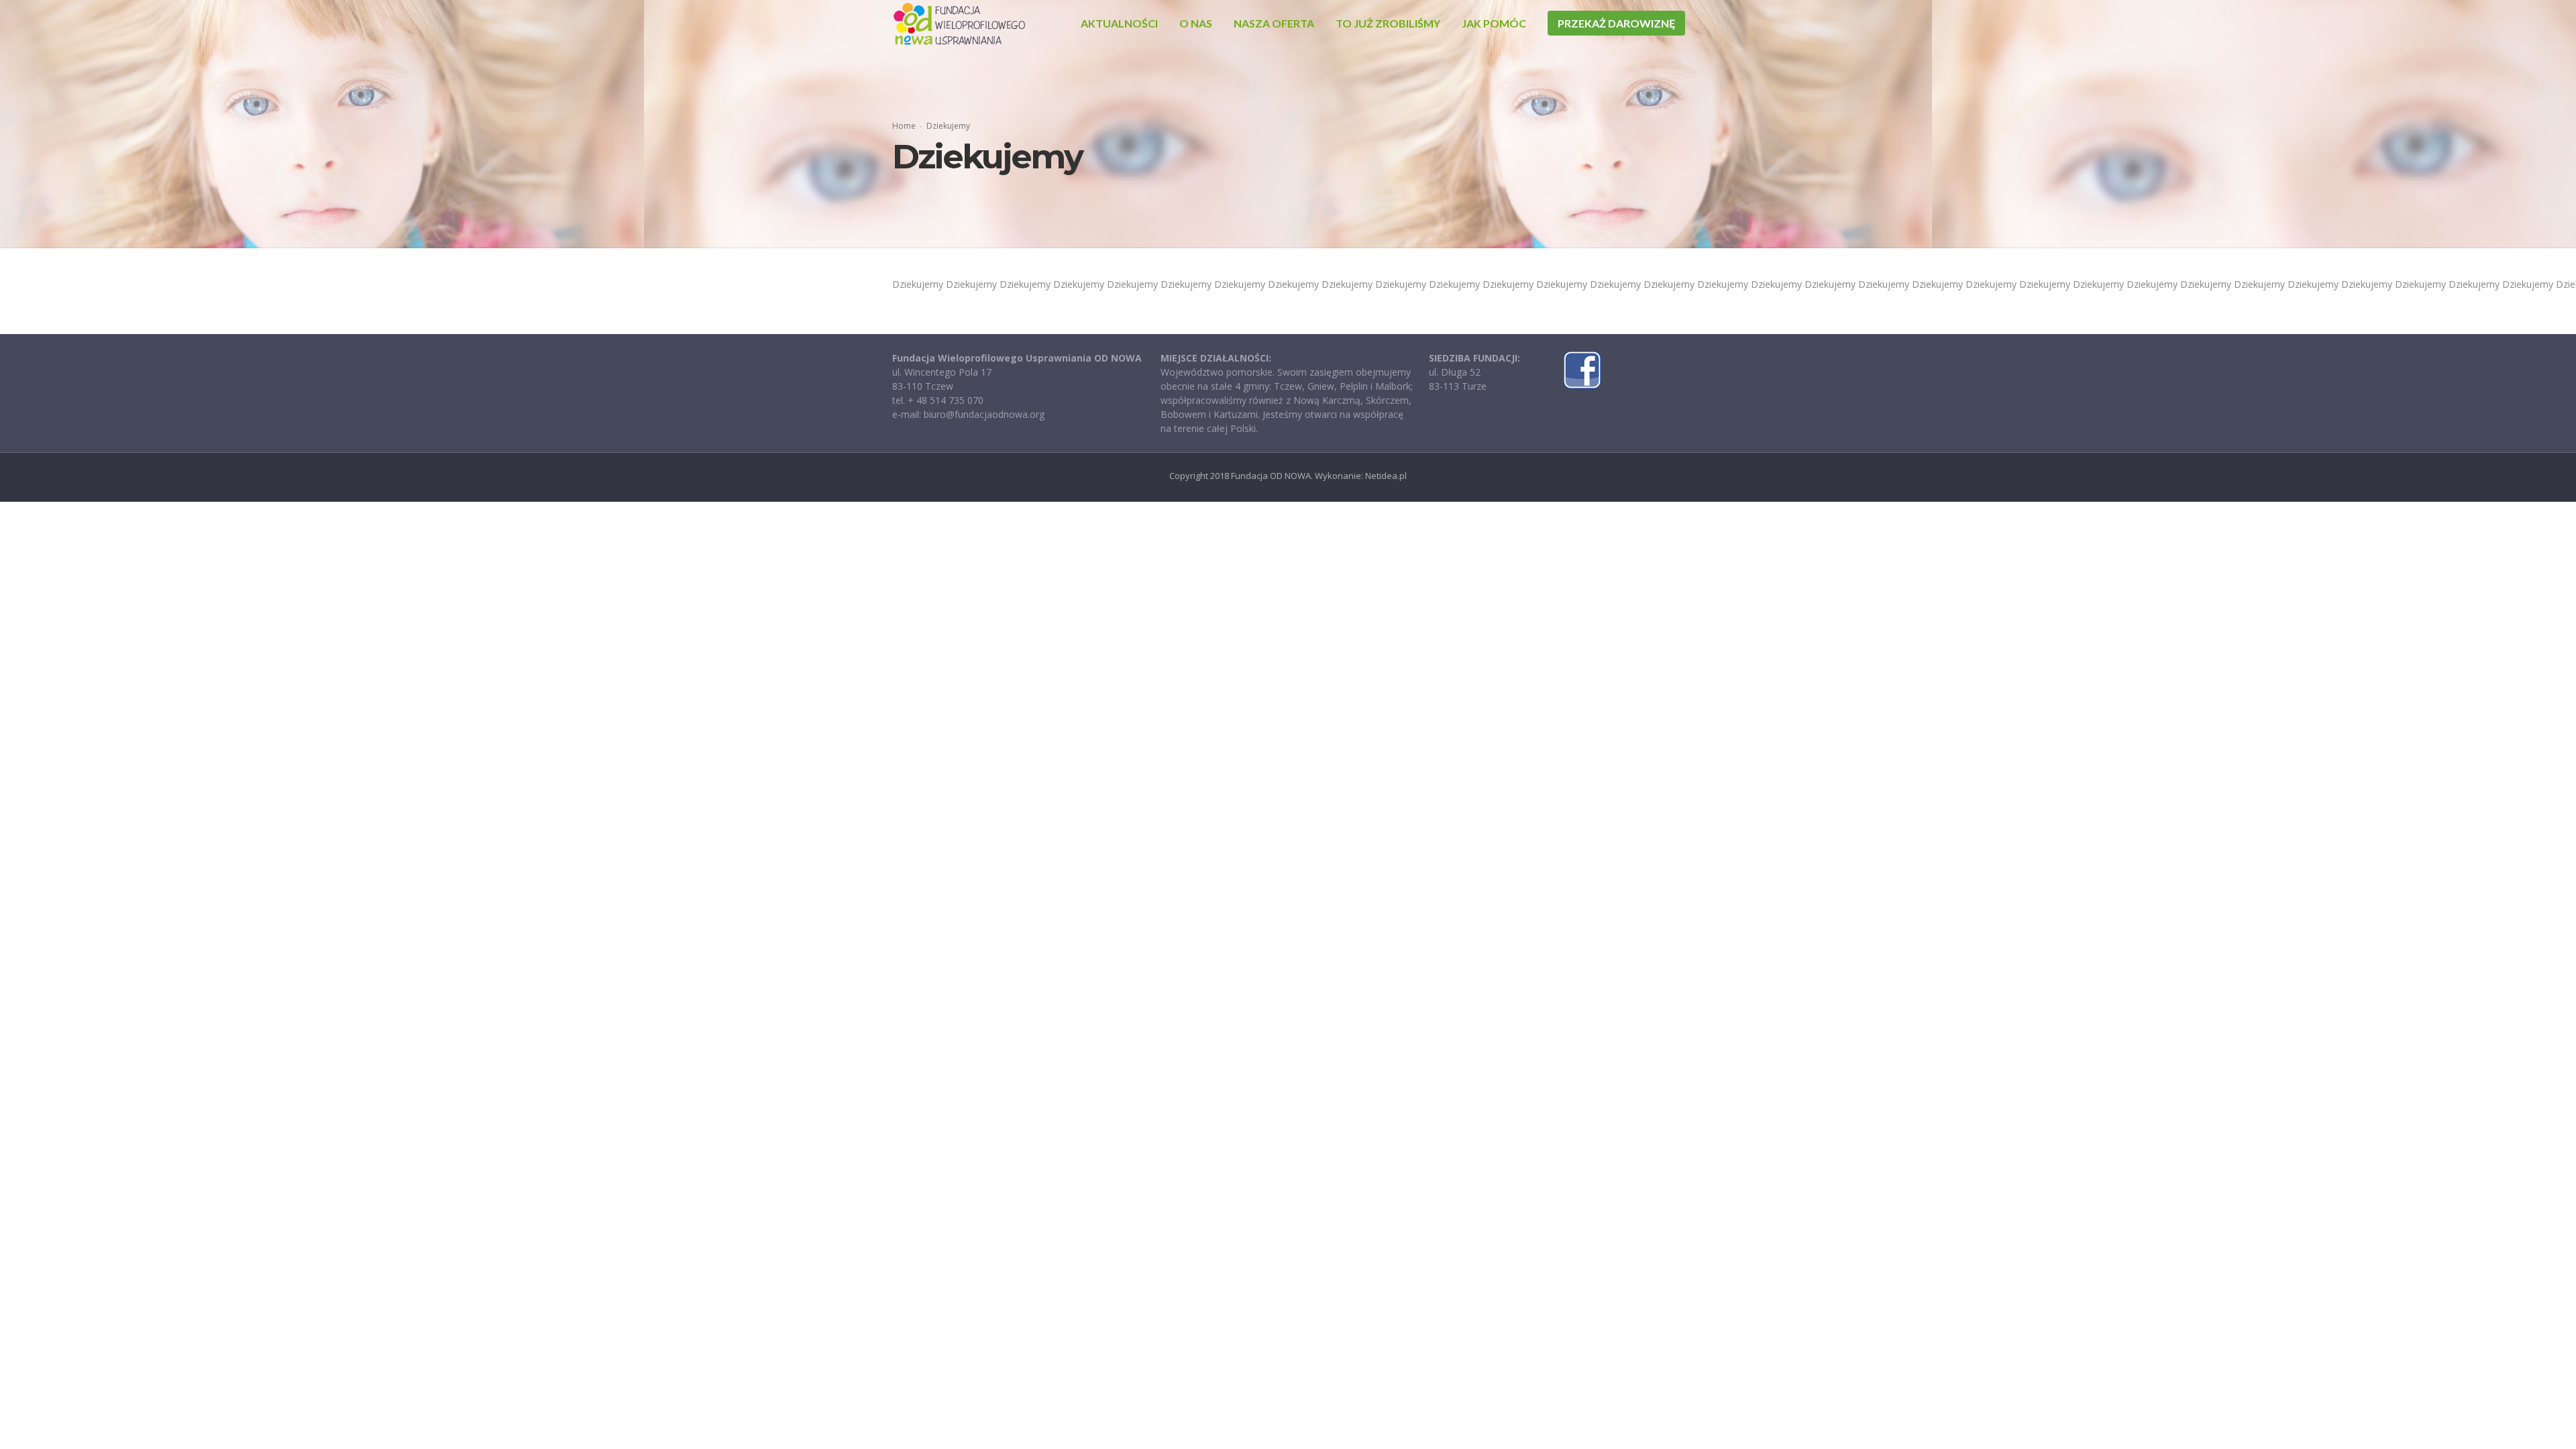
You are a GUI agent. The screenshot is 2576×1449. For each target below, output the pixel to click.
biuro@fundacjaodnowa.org (984, 414)
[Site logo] (959, 23)
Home (904, 126)
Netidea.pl (1386, 476)
